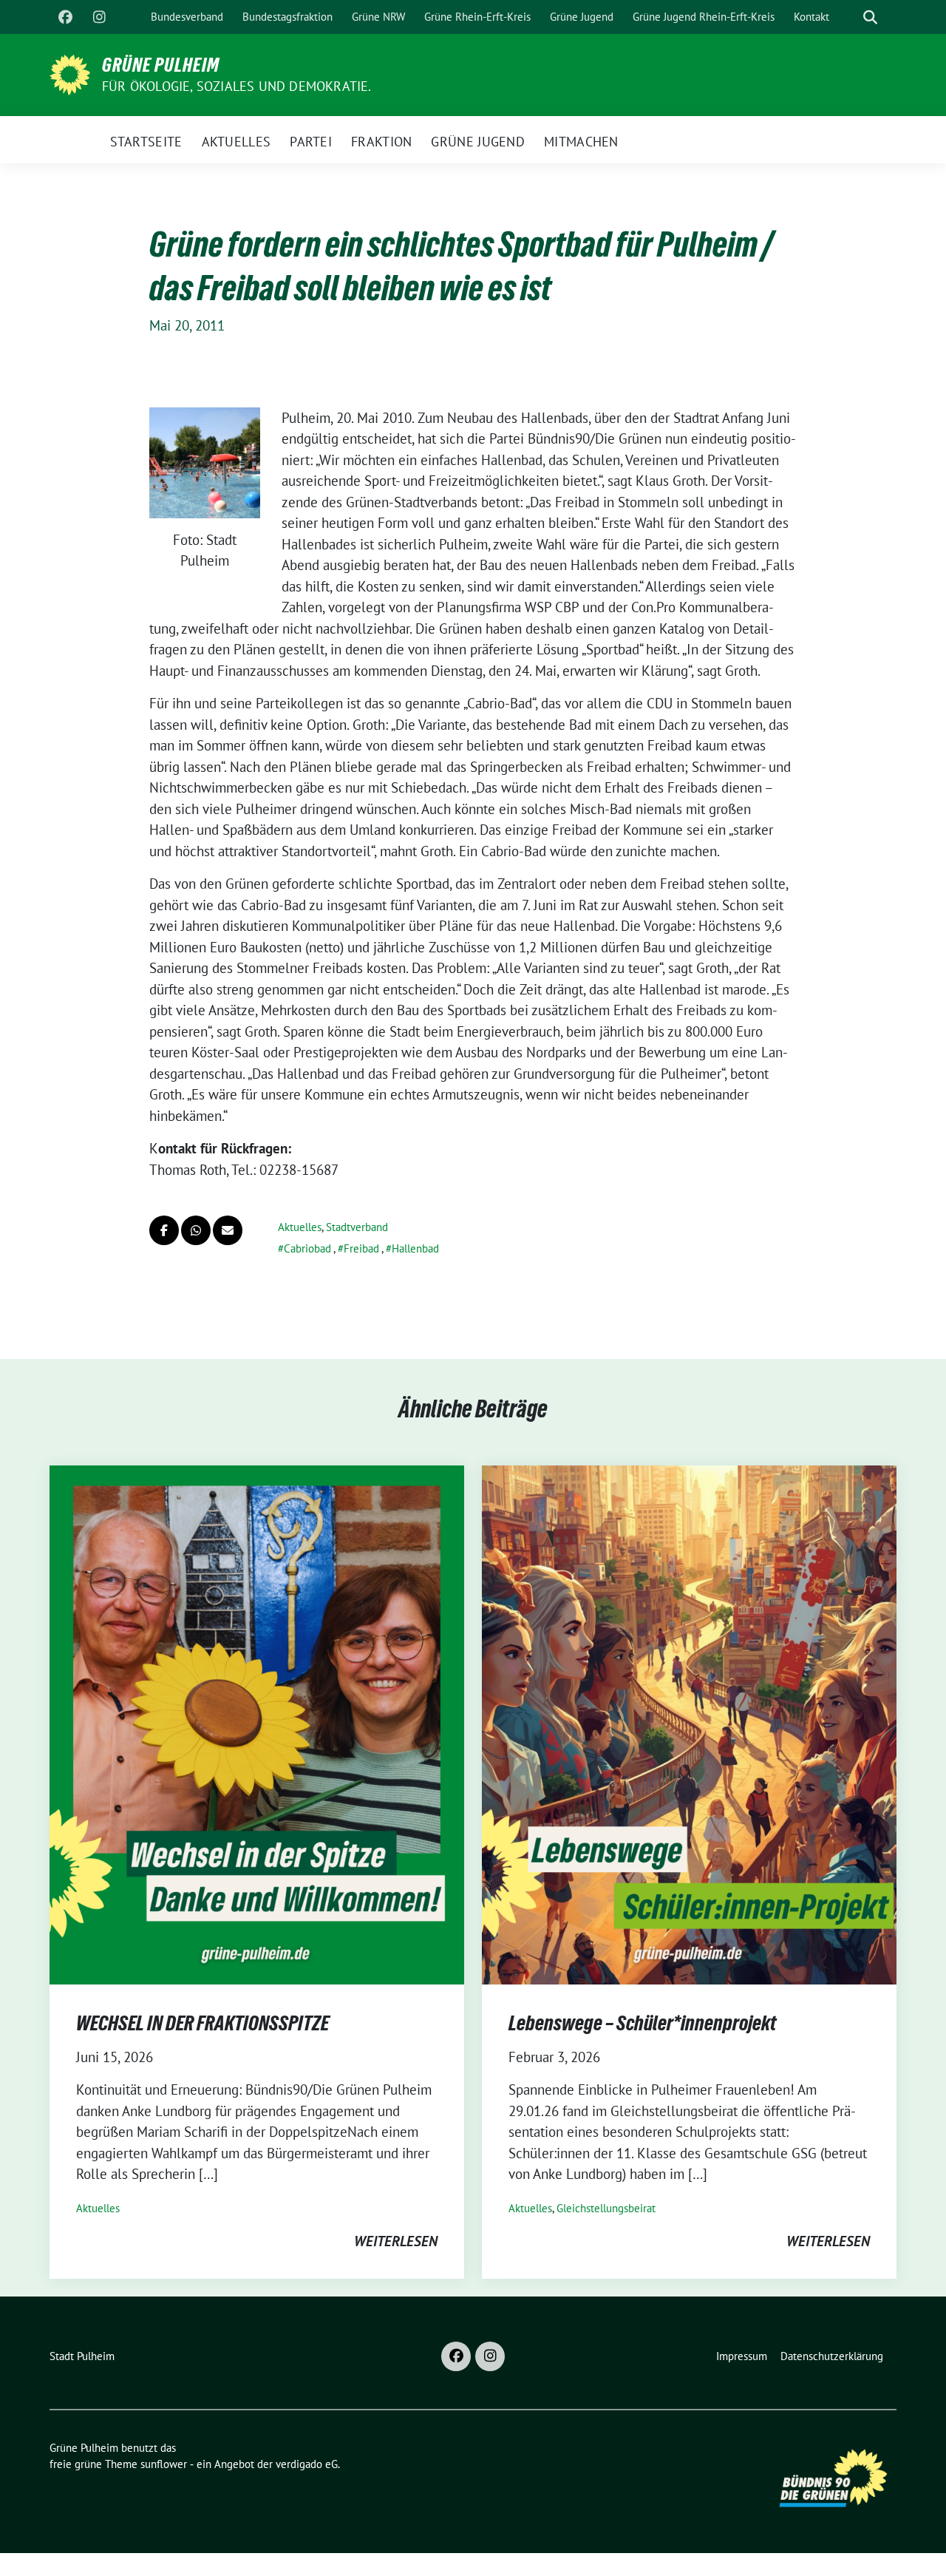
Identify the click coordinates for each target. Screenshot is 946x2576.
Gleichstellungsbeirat (606, 2208)
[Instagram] (99, 17)
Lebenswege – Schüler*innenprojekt (642, 2023)
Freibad (361, 1248)
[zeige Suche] (870, 17)
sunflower (164, 2464)
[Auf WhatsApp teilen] (196, 1230)
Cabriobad (307, 1248)
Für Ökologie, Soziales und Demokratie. (237, 86)
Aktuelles (300, 1227)
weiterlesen (396, 2241)
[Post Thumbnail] (257, 1723)
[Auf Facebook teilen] (164, 1230)
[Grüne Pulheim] (70, 73)
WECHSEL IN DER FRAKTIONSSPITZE (203, 2023)
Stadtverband (357, 1227)
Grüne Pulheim (161, 65)
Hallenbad (415, 1248)
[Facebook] (65, 17)
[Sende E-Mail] (228, 1230)
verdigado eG (307, 2464)
